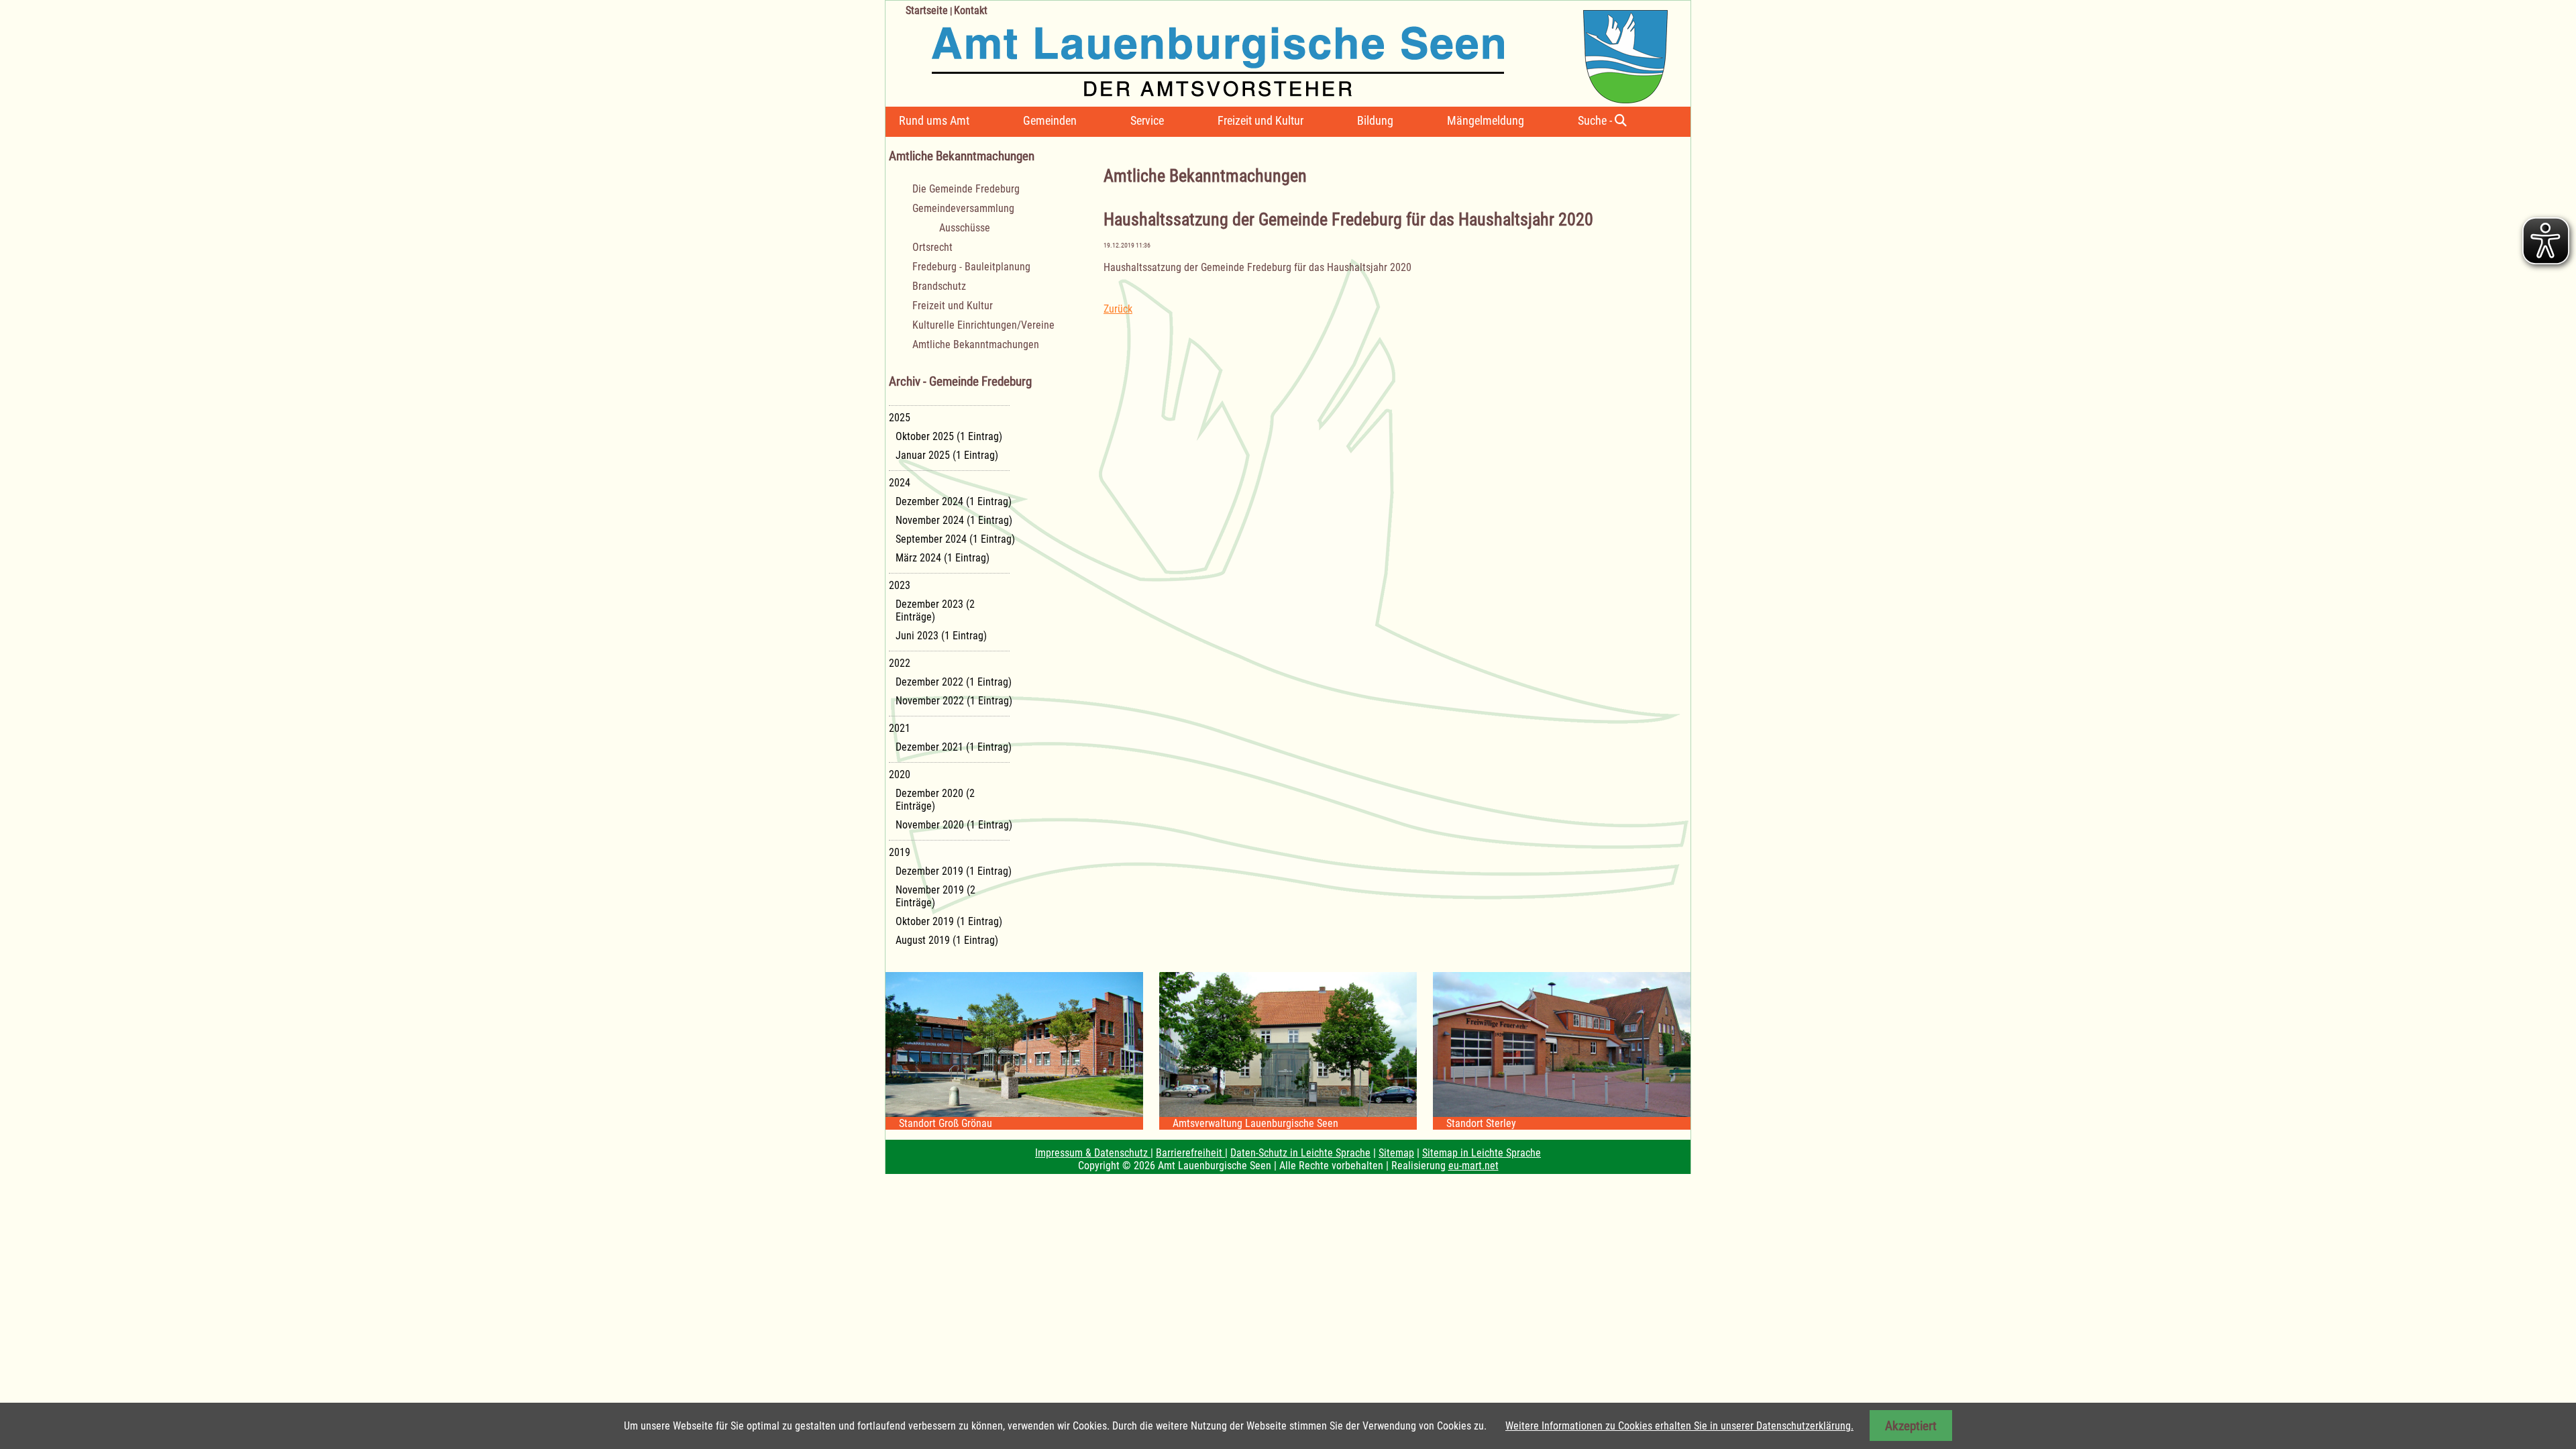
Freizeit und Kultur (1260, 120)
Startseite (927, 10)
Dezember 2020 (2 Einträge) (935, 800)
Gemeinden (1050, 120)
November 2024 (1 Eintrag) (954, 520)
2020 (900, 774)
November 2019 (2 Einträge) (935, 896)
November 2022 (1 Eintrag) (954, 701)
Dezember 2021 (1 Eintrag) (954, 747)
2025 (900, 418)
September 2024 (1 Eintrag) (955, 539)
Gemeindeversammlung (963, 208)
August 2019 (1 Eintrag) (947, 940)
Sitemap (1396, 1153)
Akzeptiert (1911, 1426)
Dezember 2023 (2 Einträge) (935, 610)
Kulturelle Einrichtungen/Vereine (983, 325)
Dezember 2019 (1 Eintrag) (954, 871)
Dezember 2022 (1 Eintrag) (954, 682)
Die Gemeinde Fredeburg (966, 189)
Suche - (1596, 120)
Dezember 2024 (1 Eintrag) (954, 501)
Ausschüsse (965, 228)
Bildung (1375, 120)
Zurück (1118, 309)
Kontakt (971, 10)
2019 (900, 852)
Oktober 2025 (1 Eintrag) (949, 436)
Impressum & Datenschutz (1093, 1153)
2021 (900, 728)
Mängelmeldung (1486, 120)
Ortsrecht (932, 247)
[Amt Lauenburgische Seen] (1277, 52)
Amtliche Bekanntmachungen (976, 344)
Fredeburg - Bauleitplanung (971, 267)
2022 (900, 663)
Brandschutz (939, 286)
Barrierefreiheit (1190, 1153)
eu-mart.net (1473, 1166)
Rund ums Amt (934, 120)
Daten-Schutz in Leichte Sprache (1300, 1153)
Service (1147, 120)
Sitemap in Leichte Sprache (1482, 1153)
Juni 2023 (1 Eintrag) (941, 636)
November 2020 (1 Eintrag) (954, 825)
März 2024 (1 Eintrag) (943, 558)
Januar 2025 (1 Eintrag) (947, 455)
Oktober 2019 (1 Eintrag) (949, 921)
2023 (900, 585)
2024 (900, 483)
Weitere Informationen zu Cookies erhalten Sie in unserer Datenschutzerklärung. (1679, 1426)
